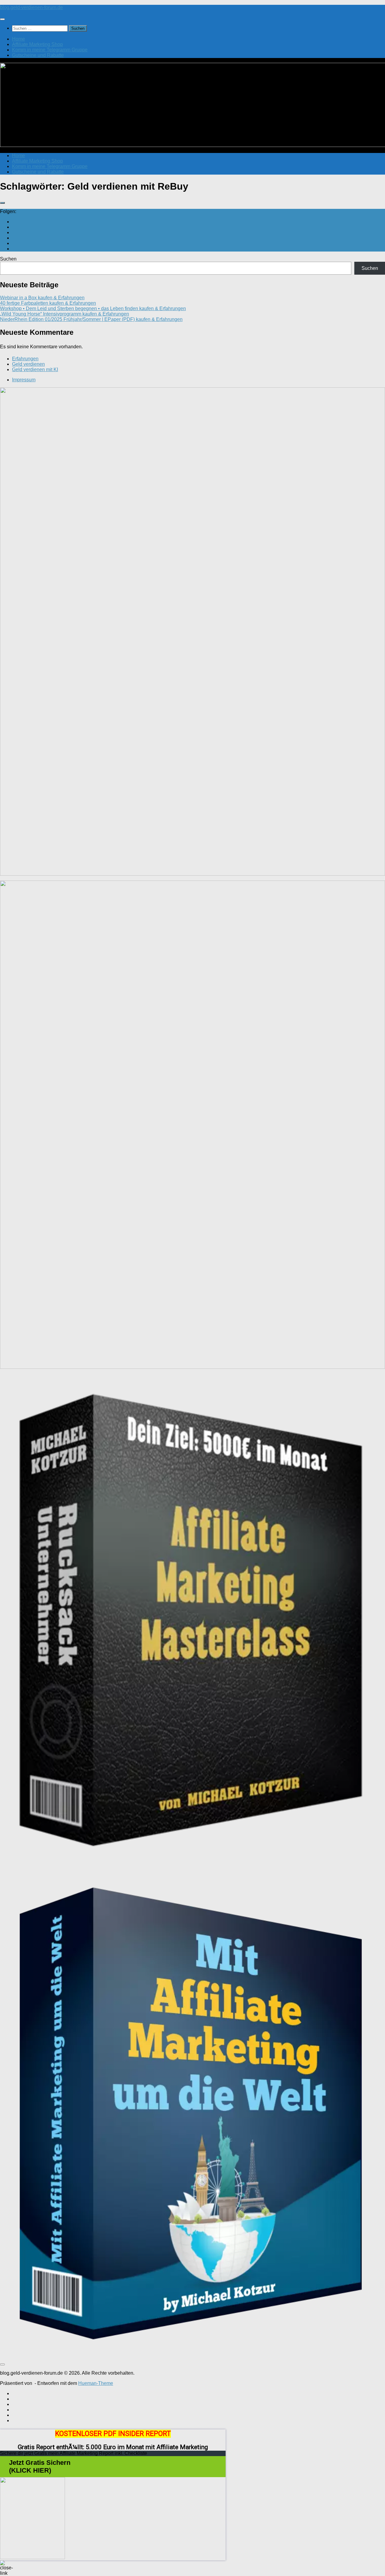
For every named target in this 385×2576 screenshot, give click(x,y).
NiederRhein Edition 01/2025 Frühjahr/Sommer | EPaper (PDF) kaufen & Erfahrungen (91, 319)
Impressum (24, 380)
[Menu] (2, 19)
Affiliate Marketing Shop (37, 44)
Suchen (8, 259)
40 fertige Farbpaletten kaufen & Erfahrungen (48, 303)
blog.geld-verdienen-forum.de (31, 7)
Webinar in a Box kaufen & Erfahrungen (42, 298)
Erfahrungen (25, 359)
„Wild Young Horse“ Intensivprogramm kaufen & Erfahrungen (65, 314)
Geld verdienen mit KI (35, 369)
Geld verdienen (28, 364)
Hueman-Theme (96, 2383)
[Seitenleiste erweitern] (2, 203)
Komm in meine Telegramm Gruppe (50, 50)
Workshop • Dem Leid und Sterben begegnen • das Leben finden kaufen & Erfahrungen (93, 308)
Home (18, 39)
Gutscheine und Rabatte (38, 55)
